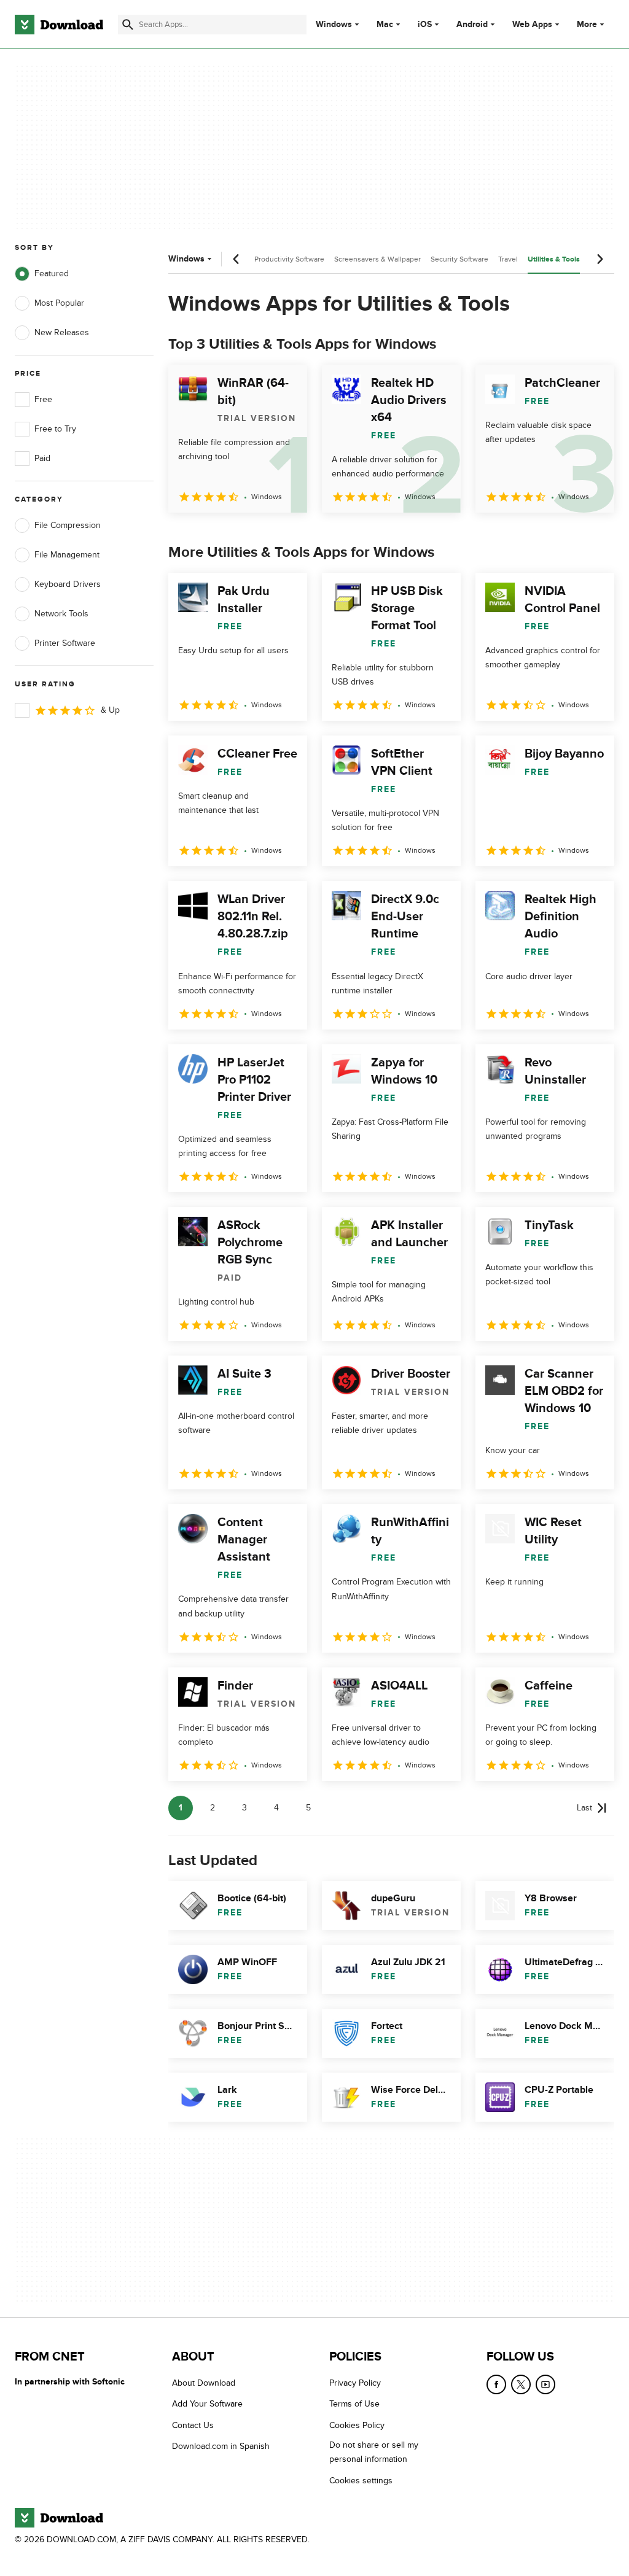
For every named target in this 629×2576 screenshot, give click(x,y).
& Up (110, 710)
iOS (425, 25)
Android (472, 25)
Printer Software (65, 643)
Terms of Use (354, 2404)
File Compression (68, 525)
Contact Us (193, 2425)
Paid (42, 458)
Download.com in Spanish (221, 2446)
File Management (67, 555)
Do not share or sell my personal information (374, 2452)
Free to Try (55, 429)
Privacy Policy (355, 2383)
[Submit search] (128, 25)
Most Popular (59, 303)
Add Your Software (207, 2404)
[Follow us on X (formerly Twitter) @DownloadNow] (521, 2384)
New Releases (62, 332)
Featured (52, 274)
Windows (334, 25)
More (587, 24)
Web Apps (532, 25)
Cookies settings (361, 2480)
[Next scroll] (600, 259)
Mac (385, 25)
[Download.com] (59, 25)
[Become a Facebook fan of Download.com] (496, 2384)
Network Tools (61, 614)
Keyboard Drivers (68, 584)
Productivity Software (289, 259)
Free (43, 399)
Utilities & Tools (554, 259)
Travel (508, 259)
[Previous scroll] (236, 259)
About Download (204, 2383)
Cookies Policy (357, 2425)
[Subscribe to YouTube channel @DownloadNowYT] (545, 2384)
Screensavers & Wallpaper (377, 259)
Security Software (459, 259)
